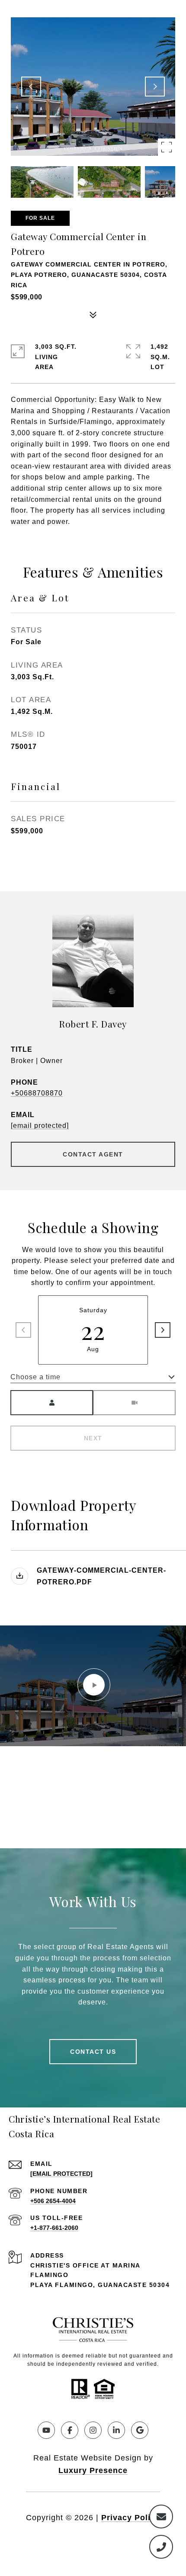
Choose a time (35, 1377)
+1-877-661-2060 (54, 2228)
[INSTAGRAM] (93, 2430)
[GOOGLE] (140, 2430)
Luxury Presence (93, 2470)
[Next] (163, 1330)
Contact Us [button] (93, 2052)
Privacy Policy (131, 2518)
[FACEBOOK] (70, 2430)
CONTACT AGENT (93, 1154)
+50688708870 (37, 1093)
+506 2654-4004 (53, 2201)
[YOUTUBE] (46, 2430)
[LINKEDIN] (116, 2430)
